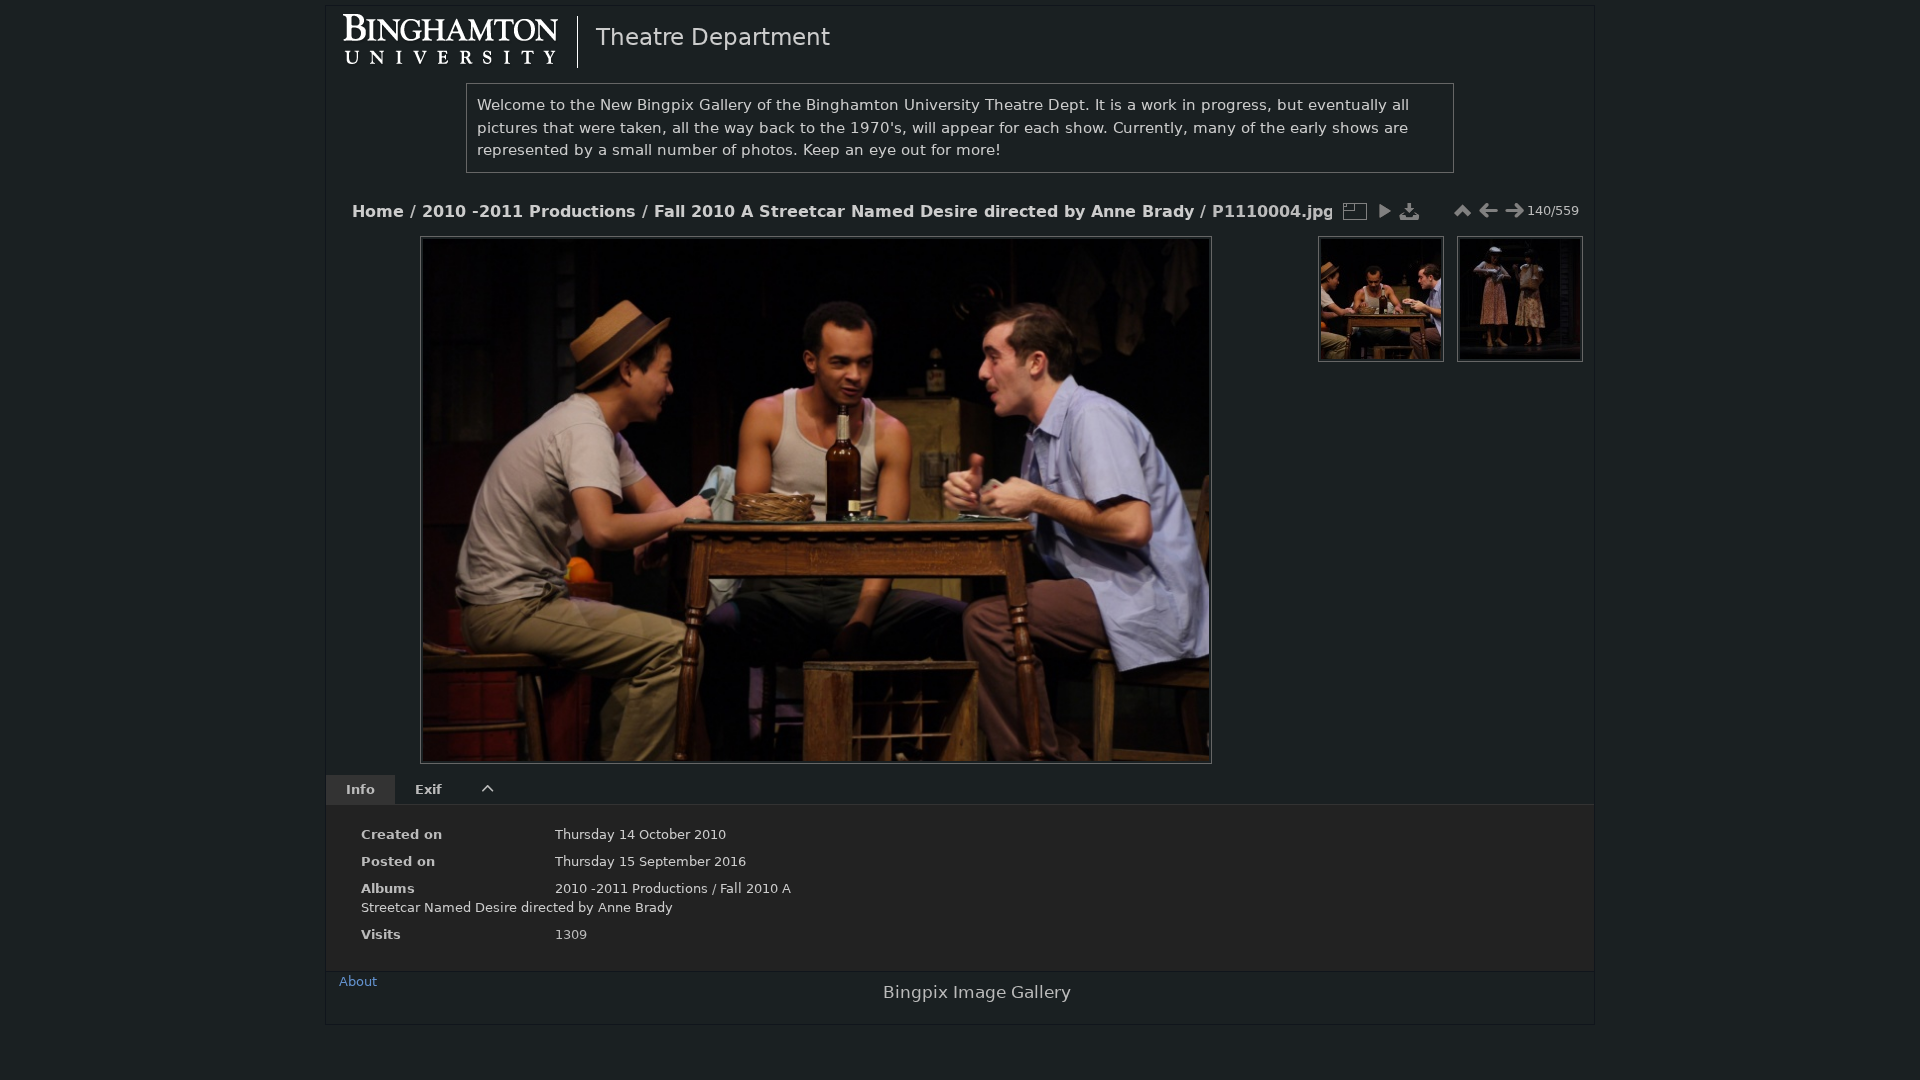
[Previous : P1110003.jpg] (1488, 211)
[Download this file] (1410, 211)
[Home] (467, 41)
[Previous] (452, 485)
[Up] (808, 266)
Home (378, 212)
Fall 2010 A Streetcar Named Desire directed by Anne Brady (924, 212)
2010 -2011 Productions (529, 212)
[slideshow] (1384, 211)
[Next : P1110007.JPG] (1514, 211)
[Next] (1180, 485)
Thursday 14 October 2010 (640, 834)
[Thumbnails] (1462, 211)
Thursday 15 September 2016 (650, 861)
